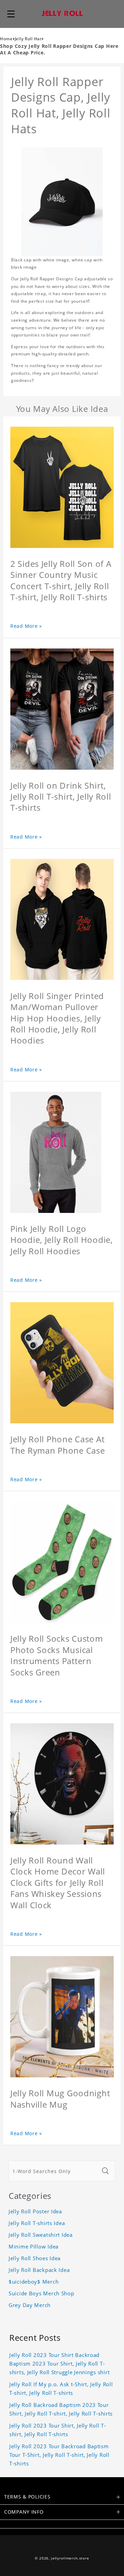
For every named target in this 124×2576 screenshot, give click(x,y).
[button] (11, 14)
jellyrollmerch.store (70, 2558)
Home (6, 39)
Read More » (26, 626)
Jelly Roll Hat (28, 39)
